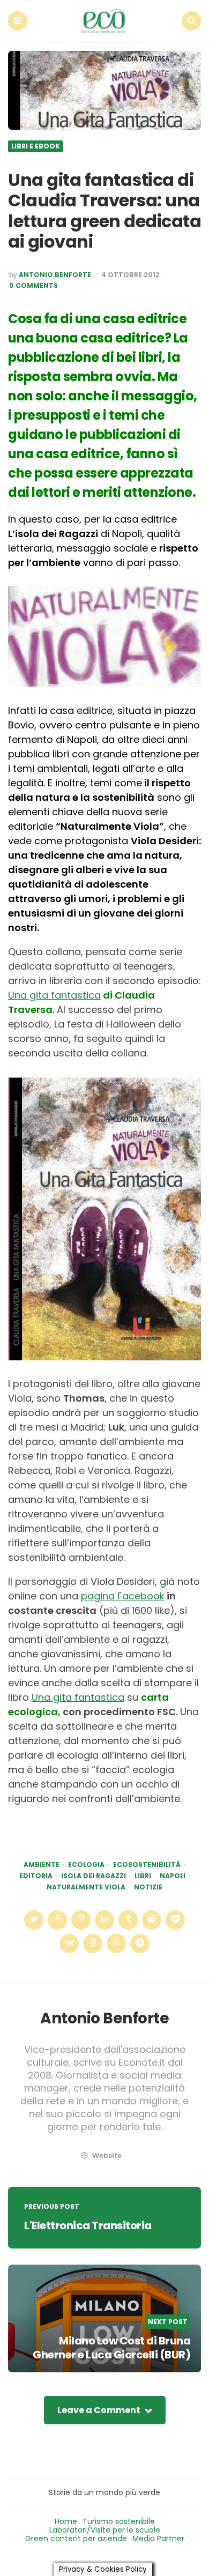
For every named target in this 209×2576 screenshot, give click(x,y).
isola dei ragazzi (94, 1876)
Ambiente (42, 1865)
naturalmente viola (86, 1887)
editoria (36, 1876)
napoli (173, 1876)
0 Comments (33, 286)
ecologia (86, 1865)
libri (143, 1876)
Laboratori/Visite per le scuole (105, 2530)
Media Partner (158, 2538)
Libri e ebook (36, 146)
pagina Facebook (123, 1596)
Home (66, 2521)
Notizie (148, 1887)
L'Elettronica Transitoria (88, 2225)
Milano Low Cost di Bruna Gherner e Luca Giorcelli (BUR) (111, 2348)
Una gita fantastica (54, 995)
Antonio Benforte (55, 275)
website (107, 2156)
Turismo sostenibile (119, 2521)
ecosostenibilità (147, 1865)
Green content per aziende (76, 2538)
